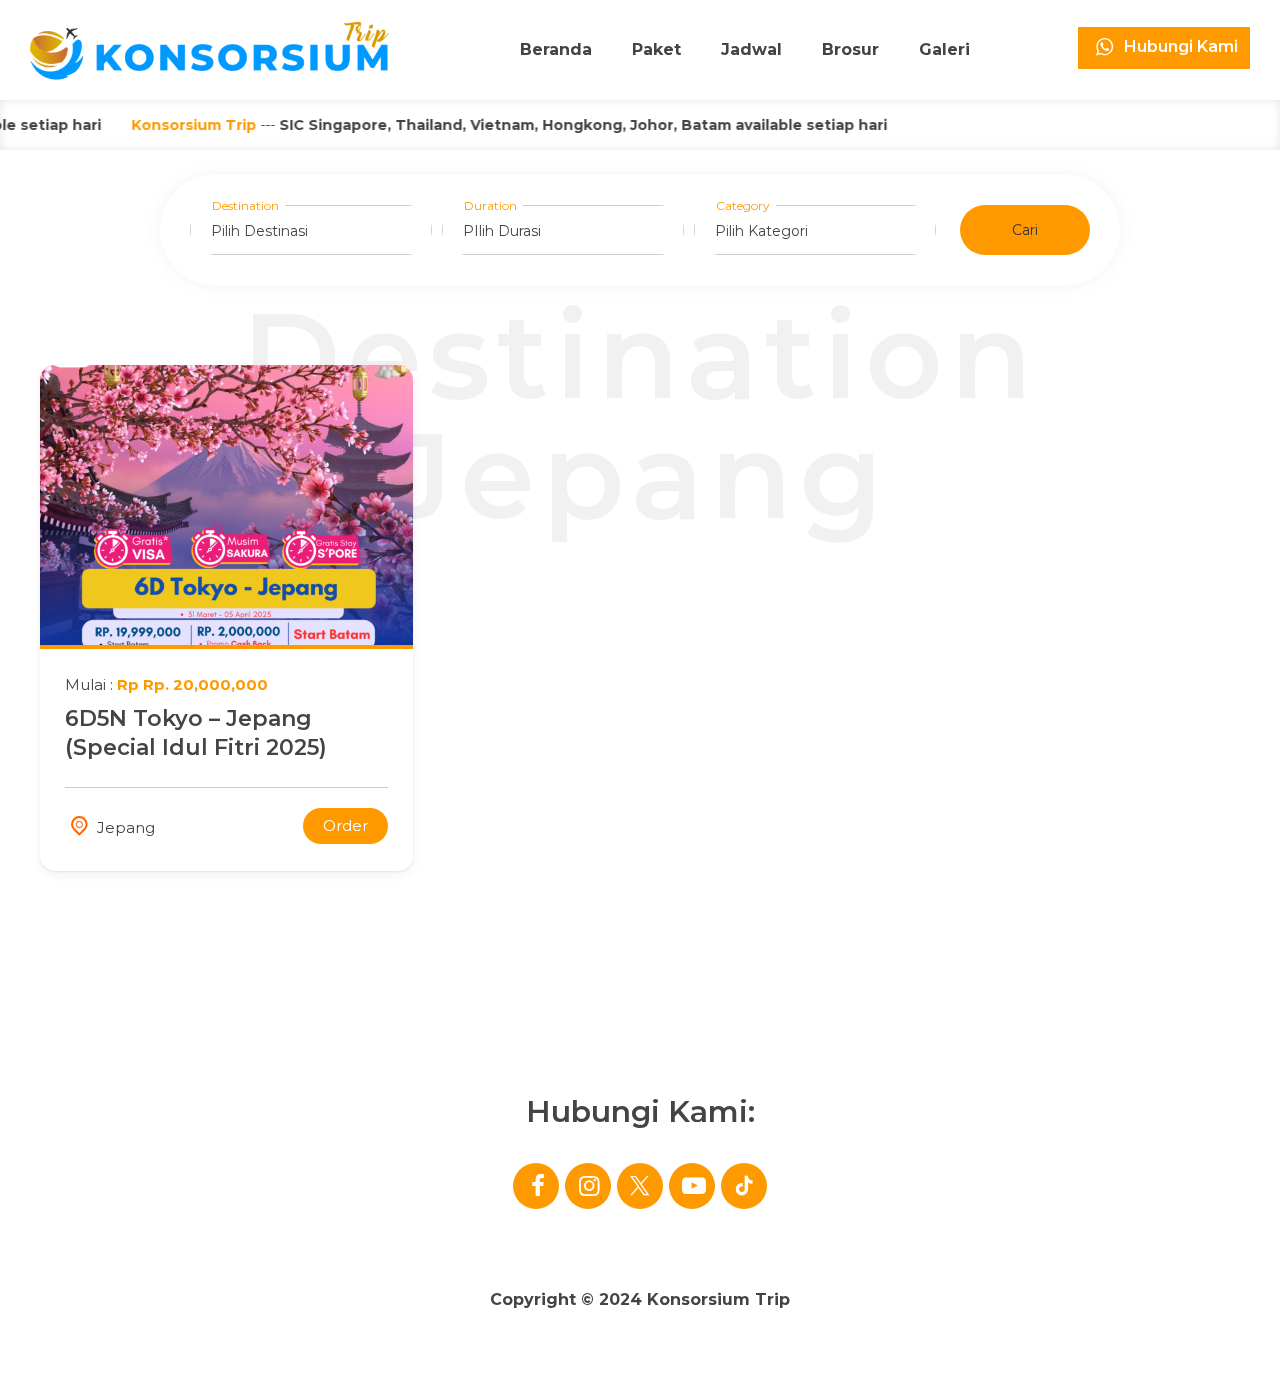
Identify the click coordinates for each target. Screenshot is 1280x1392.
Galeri (944, 49)
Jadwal (751, 49)
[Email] (744, 1186)
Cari (1025, 230)
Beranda (556, 49)
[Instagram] (588, 1186)
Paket (656, 49)
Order (345, 825)
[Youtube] (692, 1186)
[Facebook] (536, 1186)
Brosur (850, 49)
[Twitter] (640, 1186)
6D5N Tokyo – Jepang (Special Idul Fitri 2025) (196, 733)
